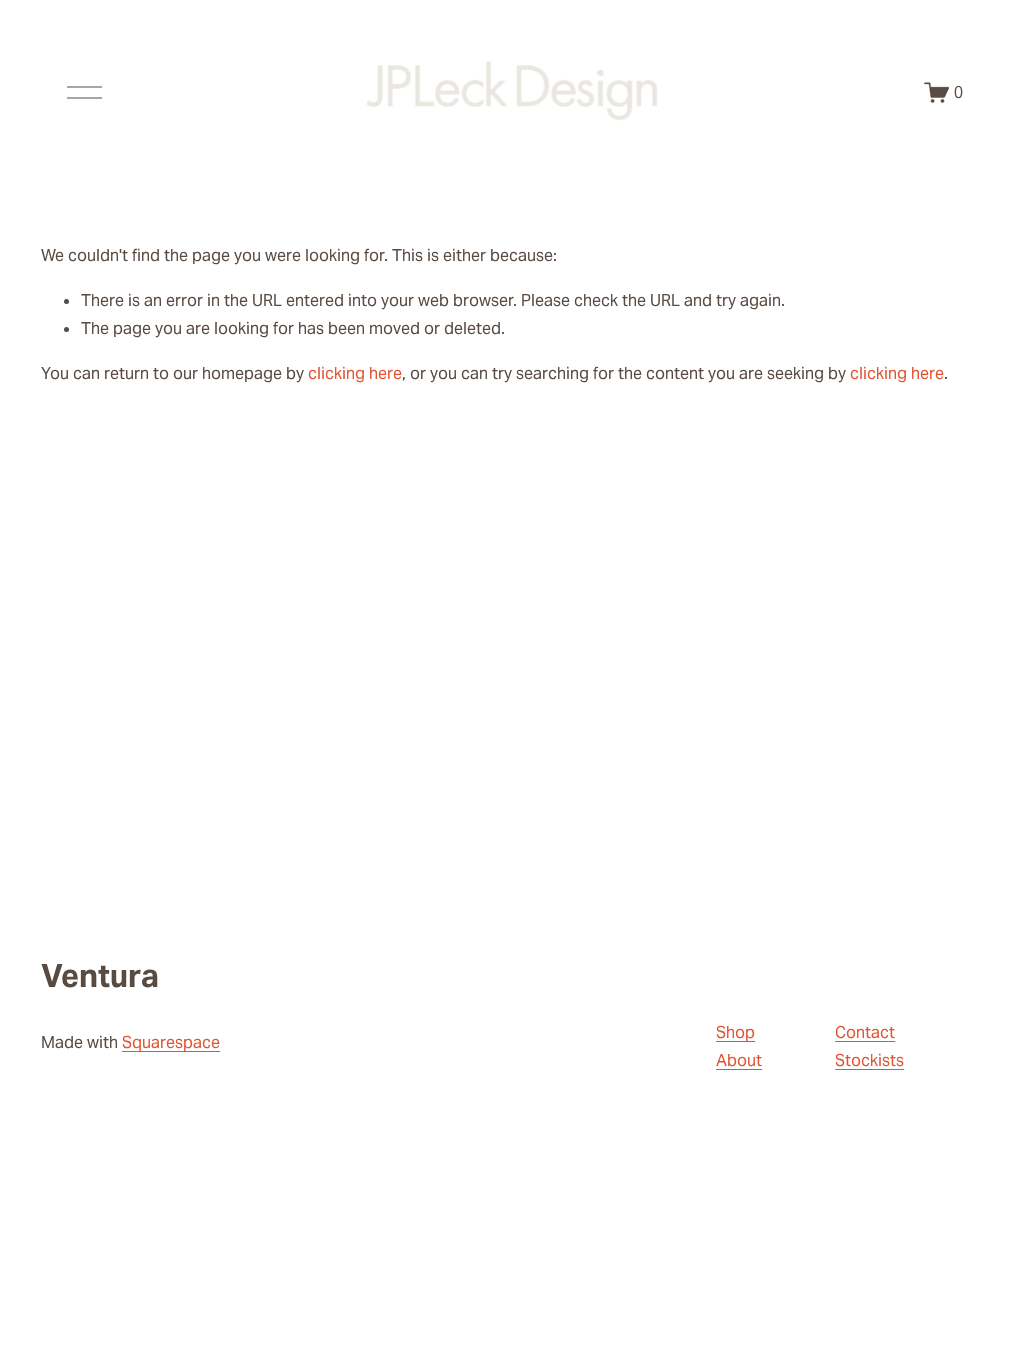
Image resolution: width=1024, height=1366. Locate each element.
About (739, 1060)
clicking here (355, 373)
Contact (865, 1032)
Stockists (869, 1060)
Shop (735, 1032)
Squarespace (171, 1042)
